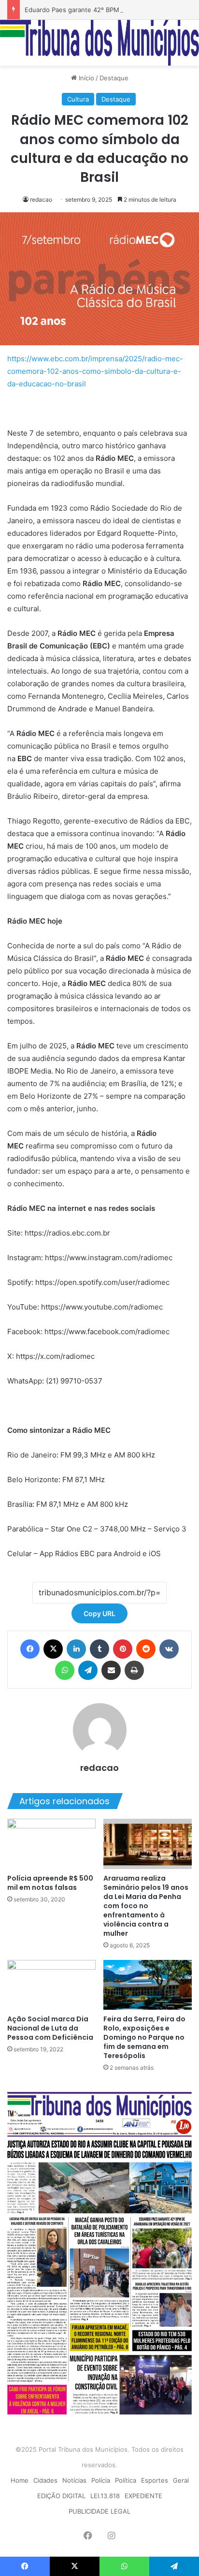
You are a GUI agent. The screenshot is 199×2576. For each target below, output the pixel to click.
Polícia (101, 2480)
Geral (181, 2480)
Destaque (114, 78)
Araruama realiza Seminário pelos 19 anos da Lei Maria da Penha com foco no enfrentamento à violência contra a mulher (146, 1906)
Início (85, 78)
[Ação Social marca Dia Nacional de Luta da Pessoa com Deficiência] (51, 1985)
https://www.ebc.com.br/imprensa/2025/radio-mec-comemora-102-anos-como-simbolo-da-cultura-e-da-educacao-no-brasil (95, 371)
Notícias (74, 2480)
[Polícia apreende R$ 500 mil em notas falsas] (51, 1844)
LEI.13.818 (105, 2496)
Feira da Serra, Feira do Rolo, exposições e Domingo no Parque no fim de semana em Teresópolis (144, 2037)
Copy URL (99, 1613)
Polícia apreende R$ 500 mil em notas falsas (50, 1883)
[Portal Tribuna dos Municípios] (99, 43)
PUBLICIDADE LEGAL (99, 2511)
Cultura (78, 99)
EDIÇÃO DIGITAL (61, 2496)
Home (20, 2480)
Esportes (155, 2480)
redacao (41, 199)
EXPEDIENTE (143, 2496)
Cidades (45, 2480)
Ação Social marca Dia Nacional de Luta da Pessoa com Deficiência (50, 2028)
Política (126, 2480)
